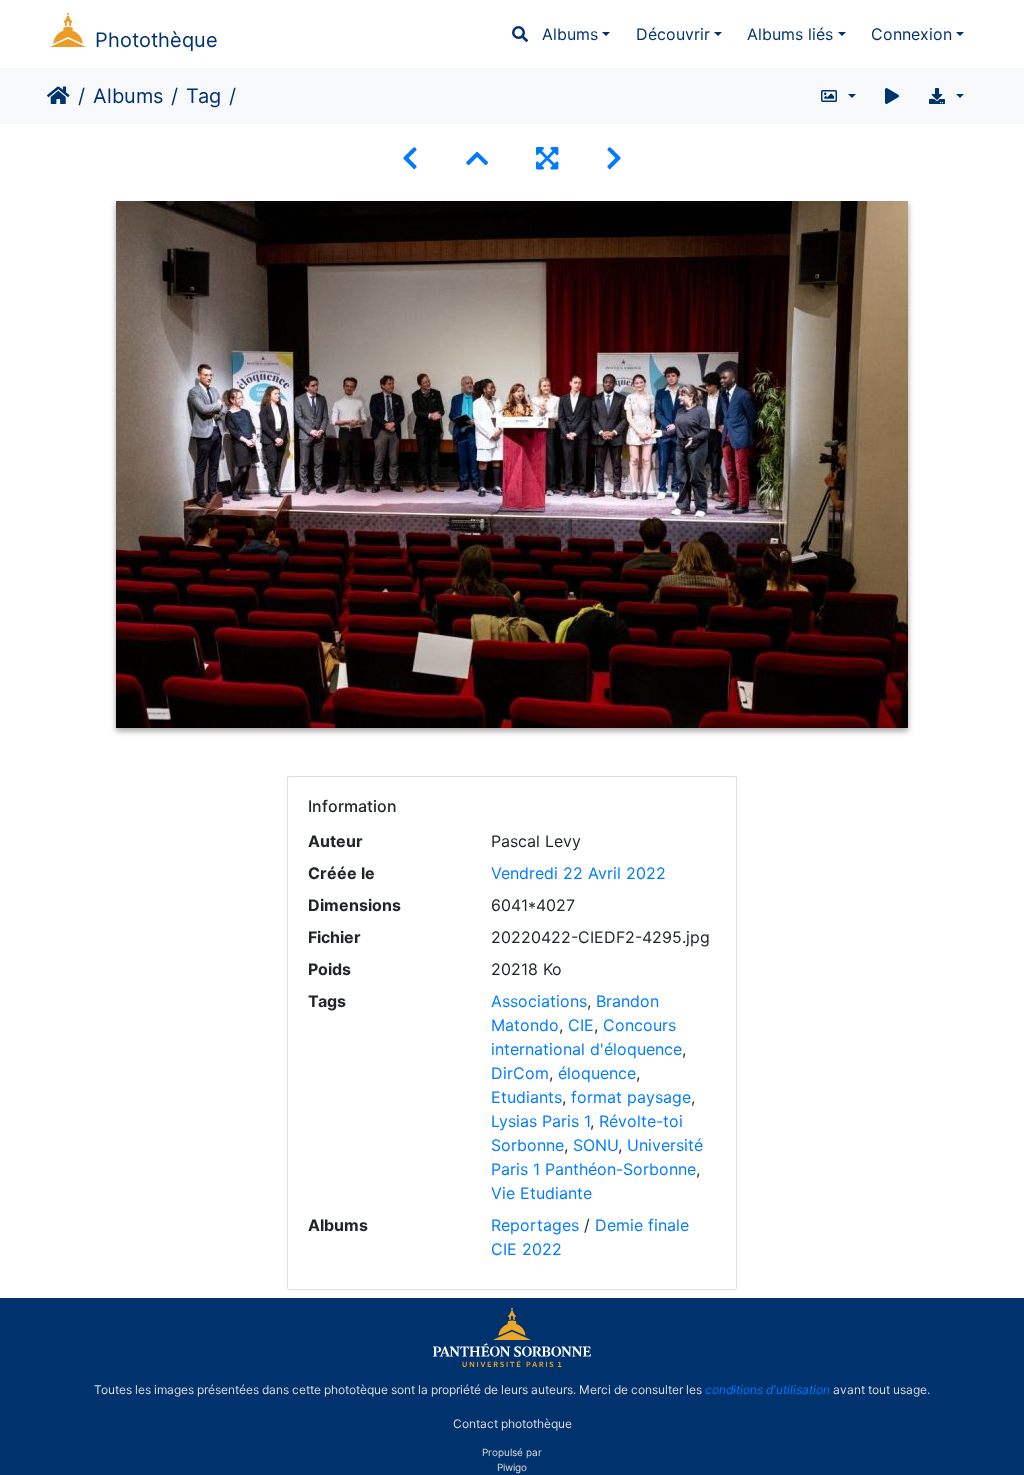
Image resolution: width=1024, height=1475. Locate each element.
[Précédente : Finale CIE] (410, 158)
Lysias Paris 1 (540, 1121)
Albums (570, 34)
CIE (581, 1025)
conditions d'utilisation (767, 1389)
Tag (203, 96)
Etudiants (526, 1097)
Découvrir (673, 34)
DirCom (520, 1073)
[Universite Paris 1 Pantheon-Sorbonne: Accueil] (512, 1363)
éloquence (597, 1073)
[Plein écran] (547, 158)
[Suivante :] (614, 158)
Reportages (535, 1225)
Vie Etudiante (541, 1193)
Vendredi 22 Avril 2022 (578, 873)
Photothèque (156, 40)
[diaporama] (892, 96)
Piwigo (512, 1467)
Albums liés (790, 34)
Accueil (58, 96)
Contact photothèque (512, 1423)
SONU (595, 1145)
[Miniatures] (477, 158)
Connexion (911, 34)
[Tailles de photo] (837, 96)
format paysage (631, 1097)
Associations (539, 1001)
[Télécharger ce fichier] (945, 96)
